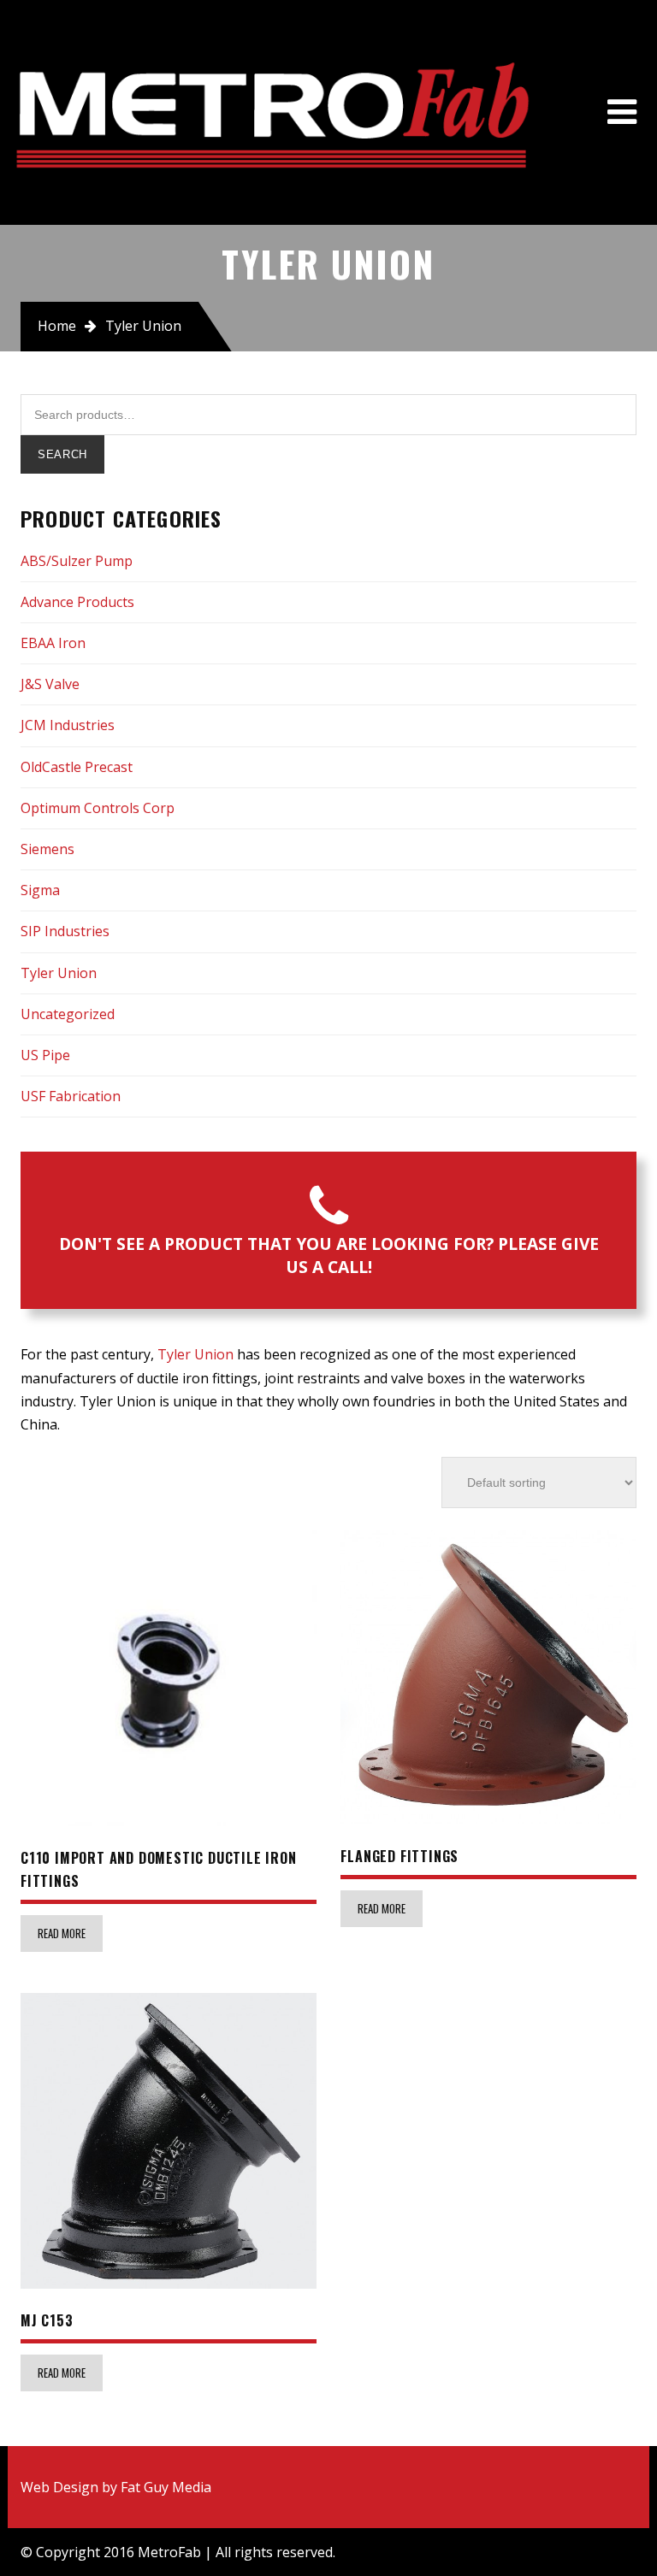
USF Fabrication (71, 1096)
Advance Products (77, 602)
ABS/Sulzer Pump (77, 561)
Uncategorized (68, 1014)
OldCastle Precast (77, 767)
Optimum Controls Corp (98, 808)
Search (62, 454)
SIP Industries (65, 931)
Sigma (40, 890)
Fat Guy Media (166, 2487)
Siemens (47, 849)
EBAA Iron (53, 643)
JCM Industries (68, 725)
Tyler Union (59, 973)
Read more (62, 1933)
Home (57, 326)
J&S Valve (50, 684)
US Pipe (45, 1055)
